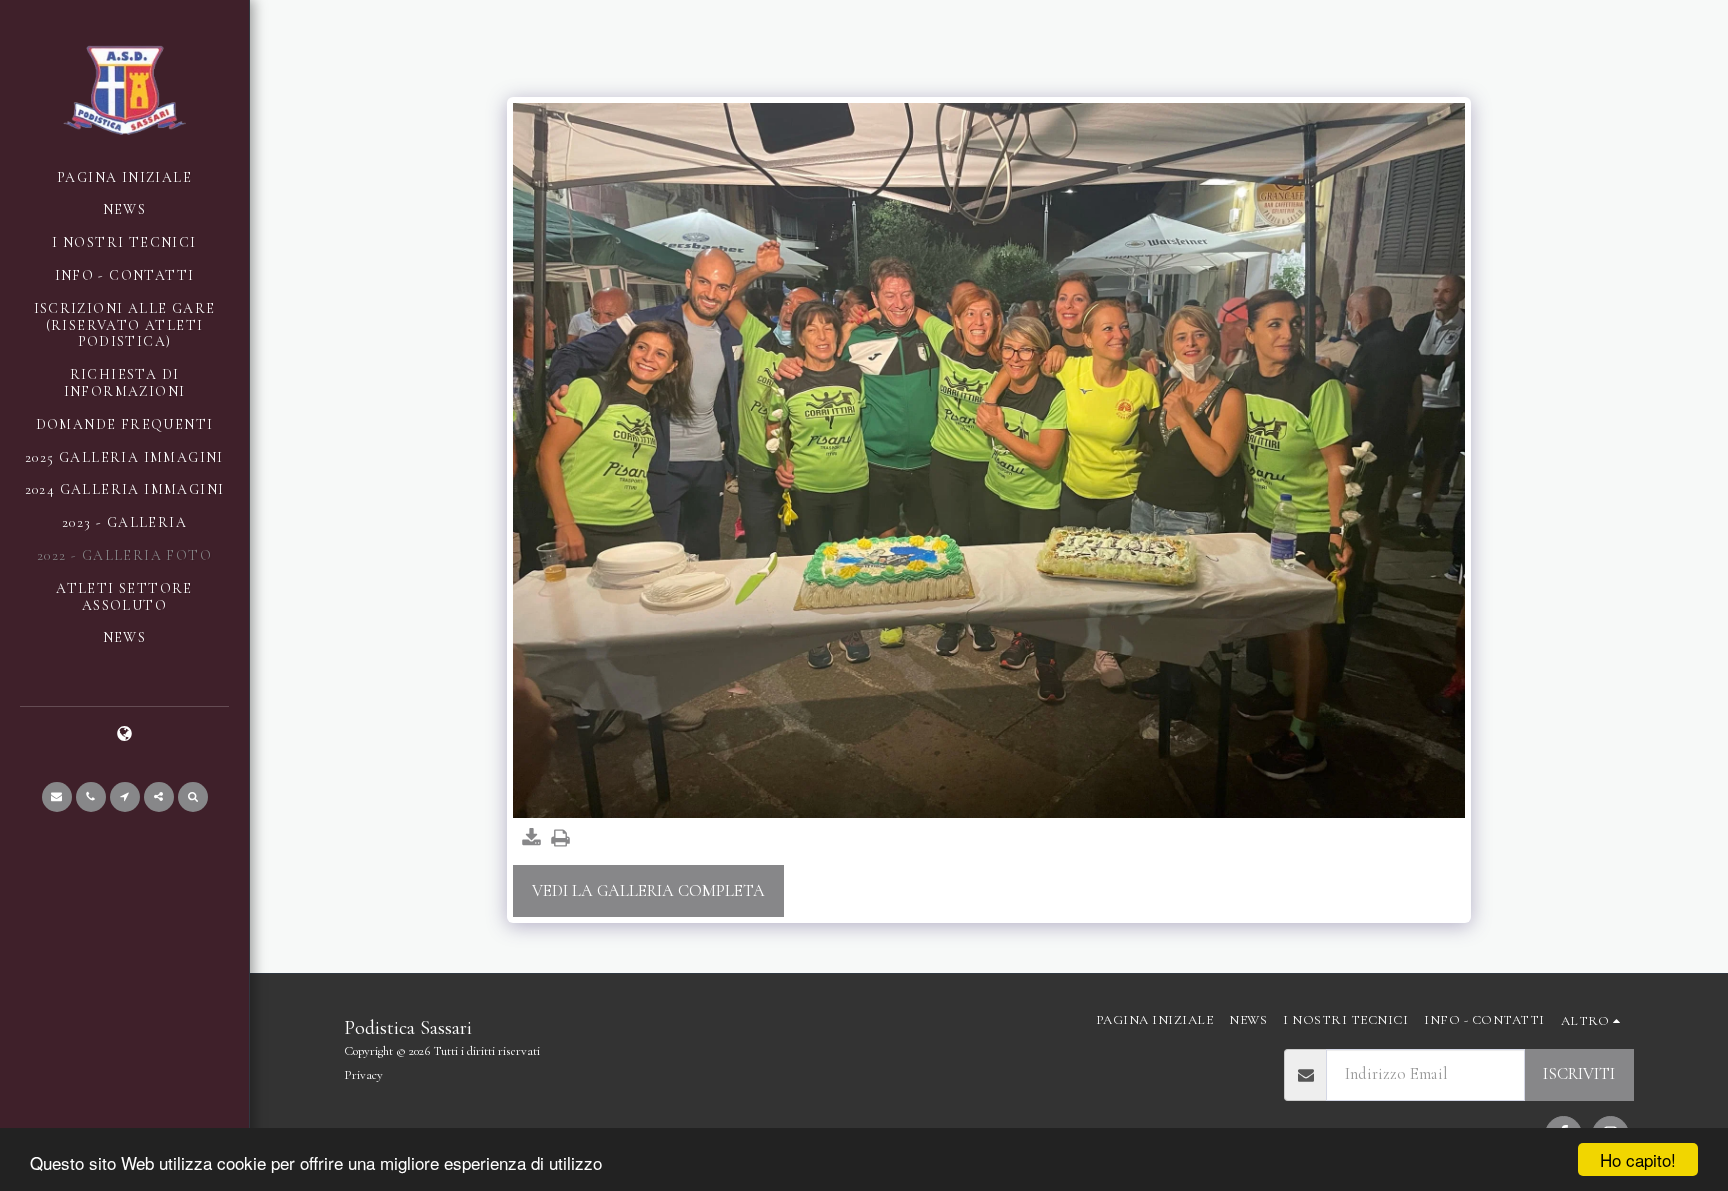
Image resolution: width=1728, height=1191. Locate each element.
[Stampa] (560, 839)
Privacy (363, 1075)
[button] (57, 797)
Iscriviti (1579, 1074)
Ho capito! (1638, 1159)
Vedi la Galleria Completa (648, 891)
